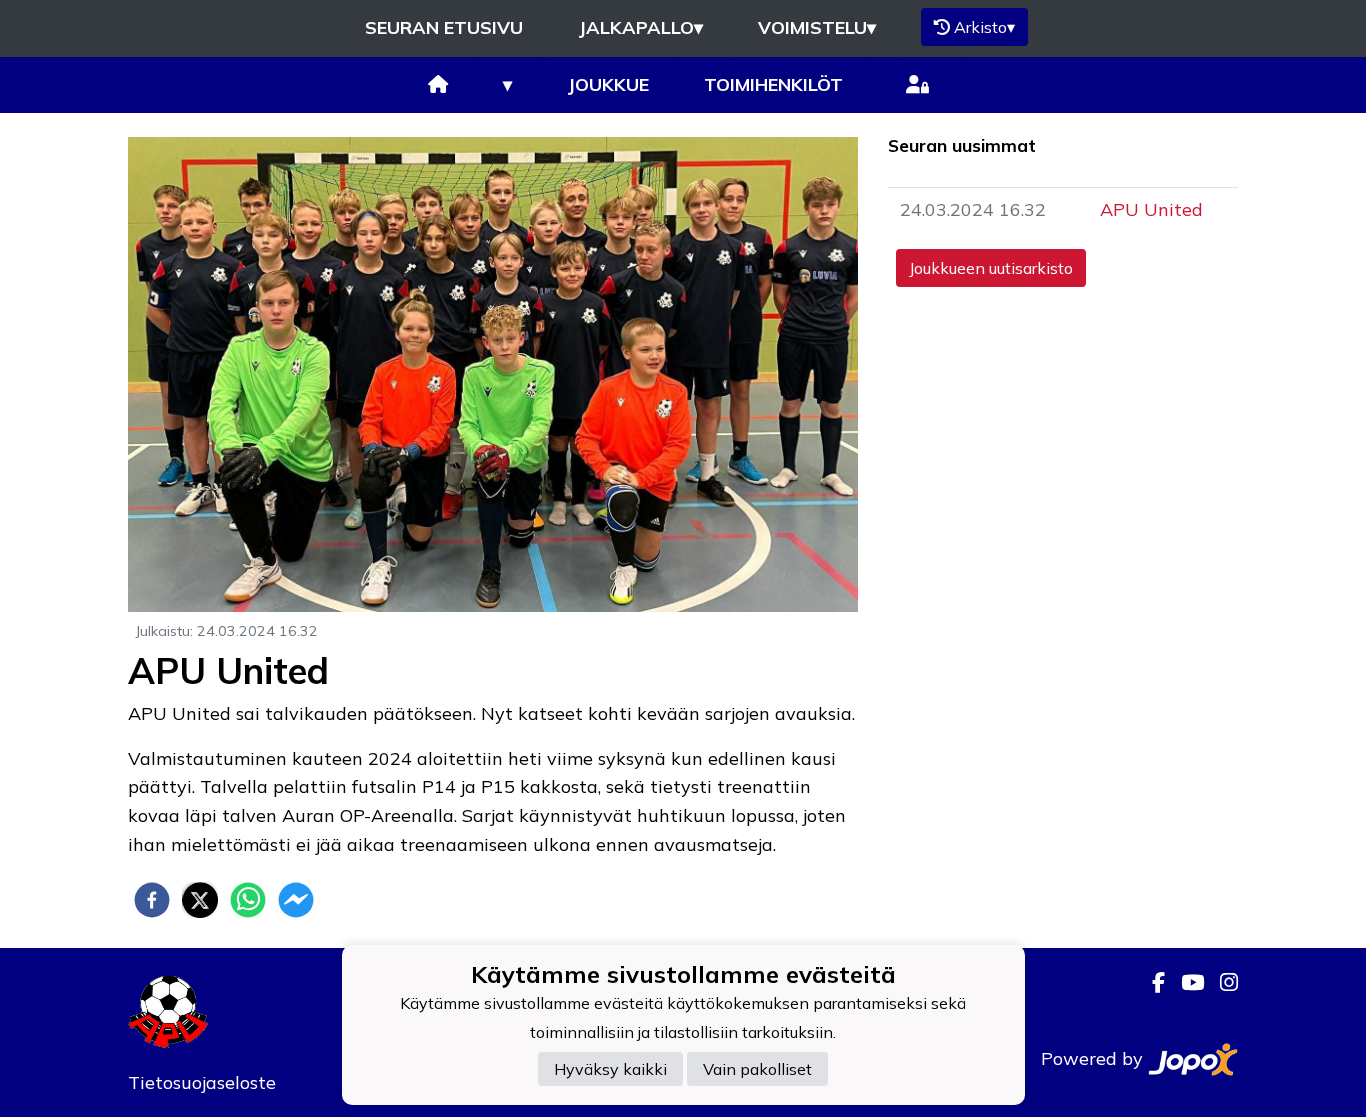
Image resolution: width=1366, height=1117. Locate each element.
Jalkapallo (640, 27)
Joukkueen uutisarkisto (991, 268)
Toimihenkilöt (773, 84)
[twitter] (200, 900)
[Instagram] (1221, 982)
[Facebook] (1150, 982)
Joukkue (608, 84)
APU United (1151, 209)
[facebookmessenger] (296, 900)
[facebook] (152, 900)
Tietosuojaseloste (202, 1082)
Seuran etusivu (444, 27)
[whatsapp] (248, 900)
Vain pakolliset (757, 1069)
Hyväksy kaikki (610, 1069)
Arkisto (984, 27)
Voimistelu (817, 27)
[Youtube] (1184, 982)
